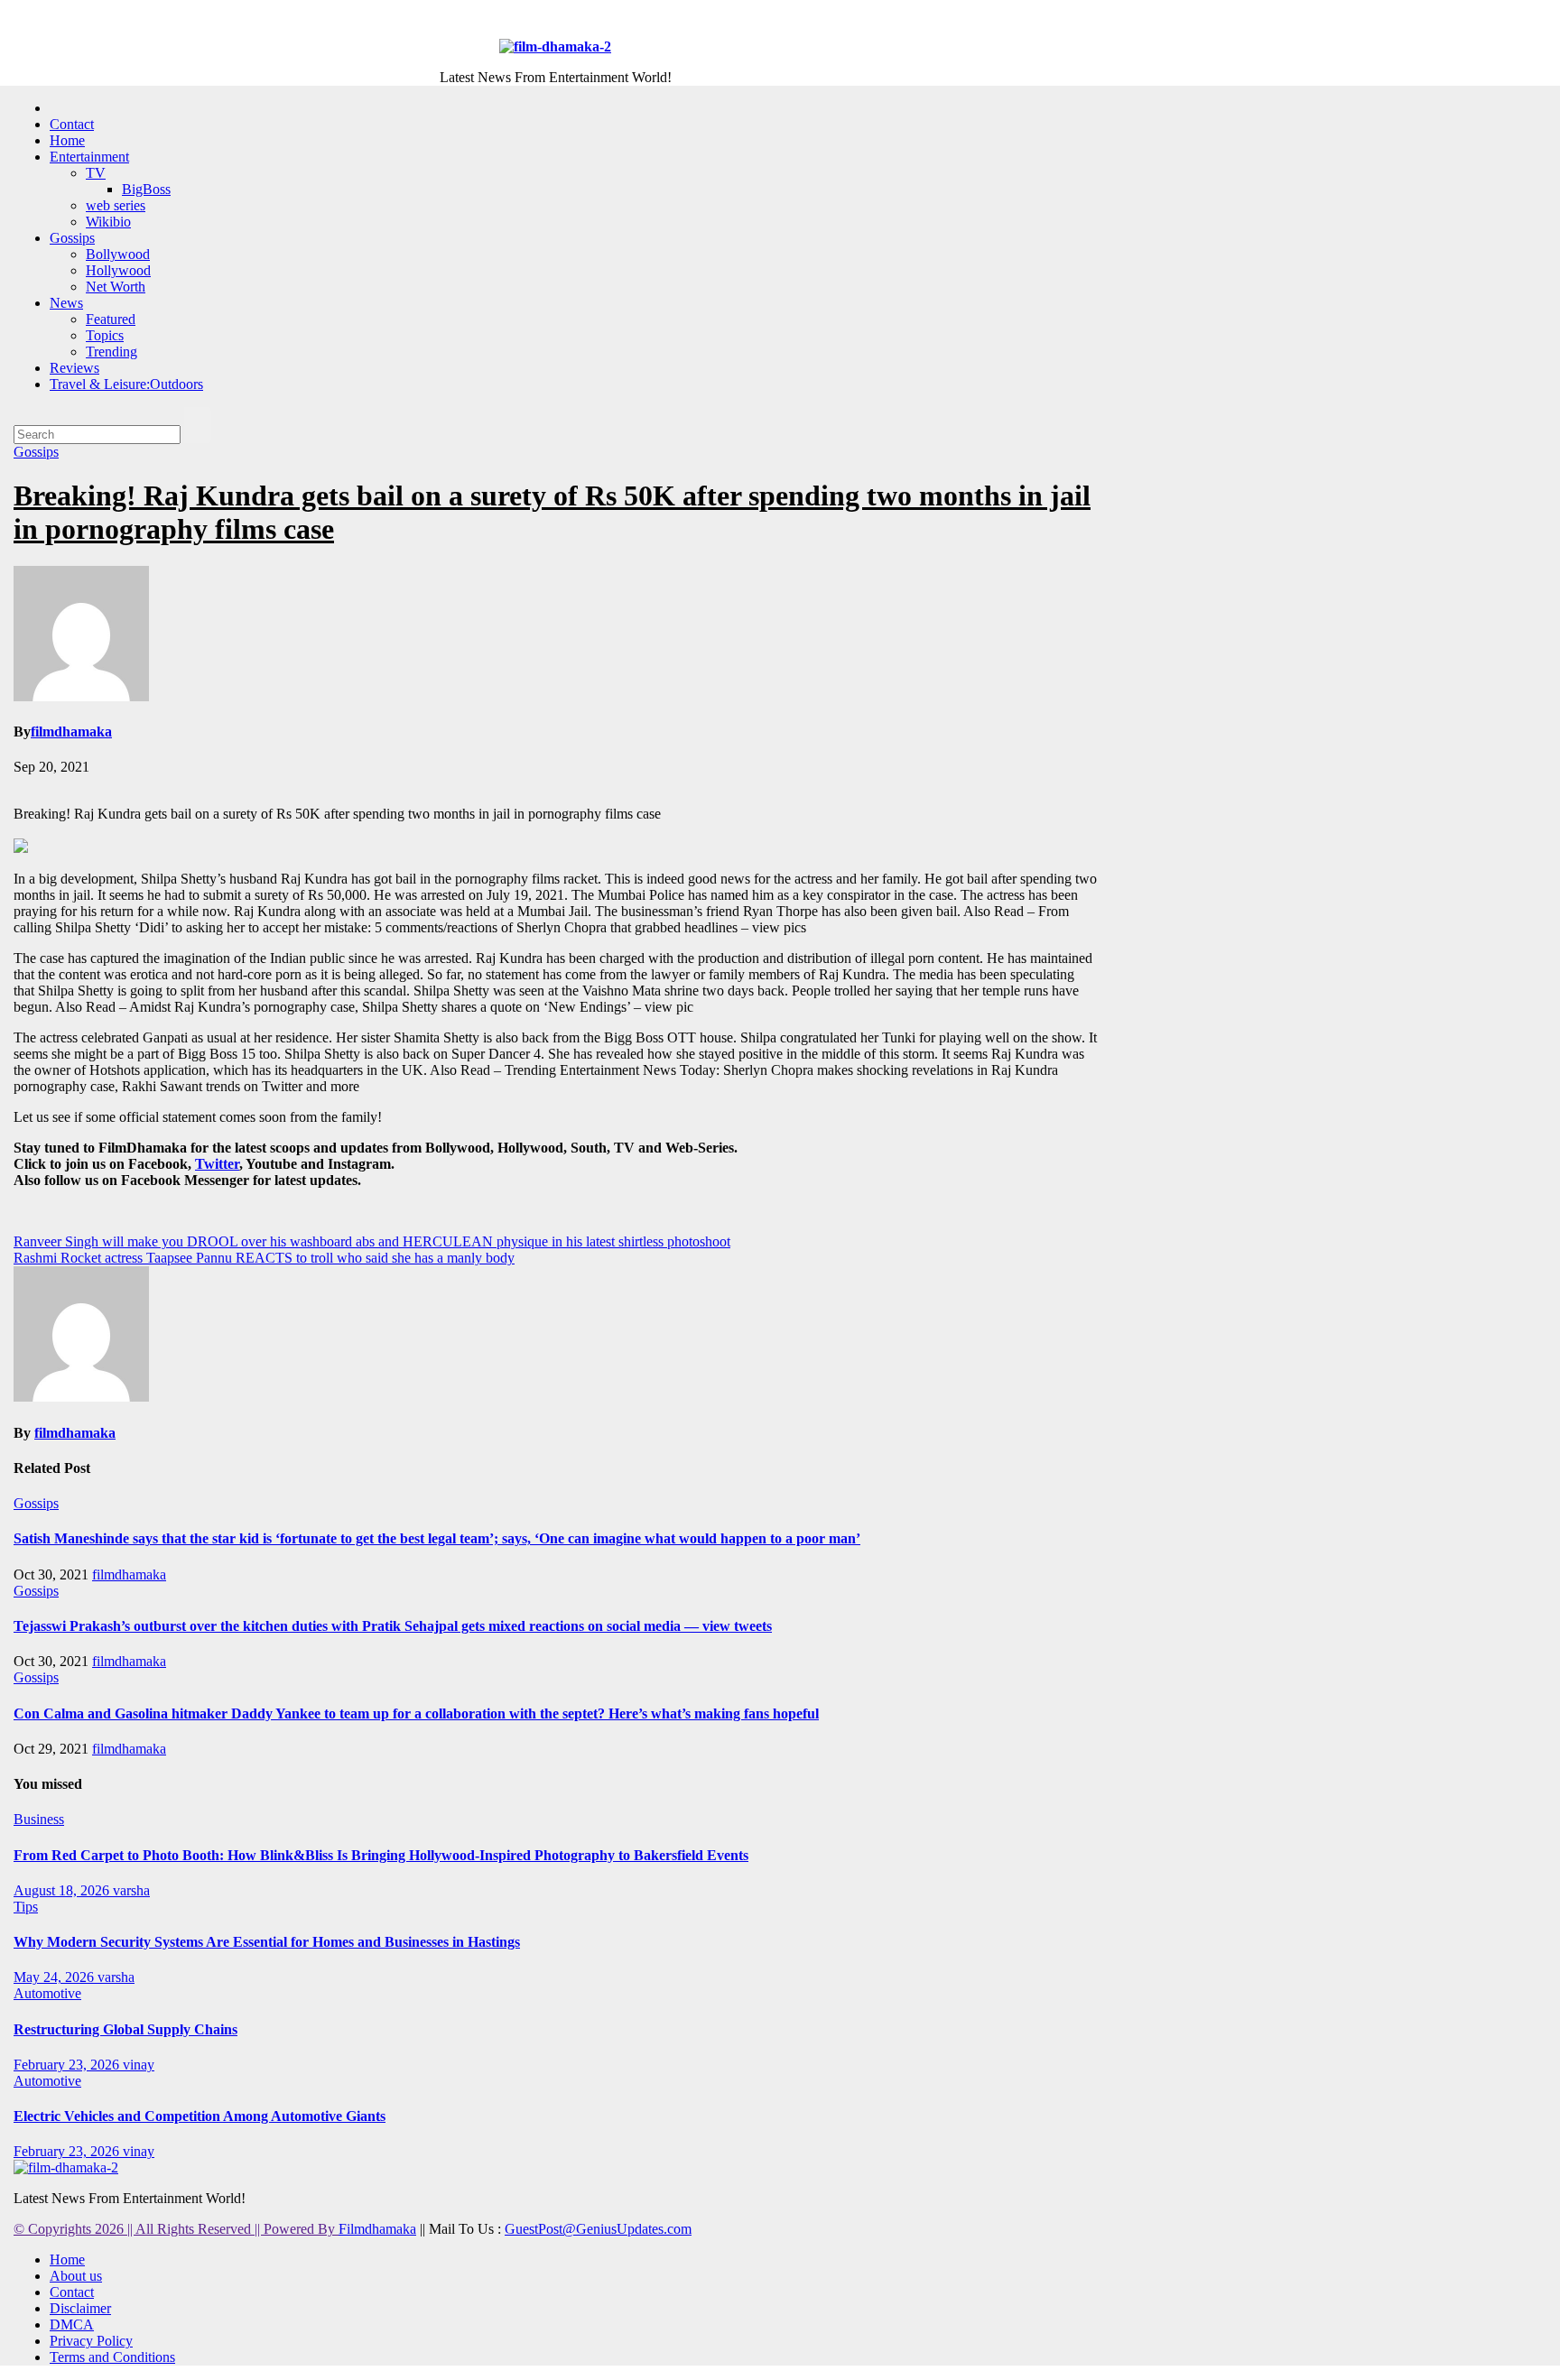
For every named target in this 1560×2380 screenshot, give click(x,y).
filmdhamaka (71, 732)
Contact (72, 124)
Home (67, 140)
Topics (105, 335)
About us (76, 2276)
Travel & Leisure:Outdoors (126, 384)
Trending (111, 352)
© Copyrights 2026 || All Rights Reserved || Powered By (176, 2229)
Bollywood (118, 254)
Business (39, 1819)
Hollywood (118, 270)
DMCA (72, 2324)
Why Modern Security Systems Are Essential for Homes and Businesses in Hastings (267, 1942)
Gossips (72, 238)
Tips (26, 1907)
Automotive (47, 1993)
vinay (139, 2065)
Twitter (217, 1164)
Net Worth (116, 287)
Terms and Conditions (112, 2357)
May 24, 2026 (56, 1977)
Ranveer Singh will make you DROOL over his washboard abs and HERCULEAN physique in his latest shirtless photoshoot (372, 1241)
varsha (131, 1890)
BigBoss (146, 189)
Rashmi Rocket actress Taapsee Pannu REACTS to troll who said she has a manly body (264, 1258)
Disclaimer (80, 2308)
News (66, 303)
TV (96, 173)
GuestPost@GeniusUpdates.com (598, 2229)
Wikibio (108, 222)
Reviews (74, 368)
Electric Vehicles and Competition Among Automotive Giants (200, 2116)
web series (116, 205)
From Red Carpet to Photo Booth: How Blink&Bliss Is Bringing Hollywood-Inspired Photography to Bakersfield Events (381, 1855)
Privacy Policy (91, 2341)
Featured (111, 319)
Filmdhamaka (377, 2229)
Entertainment (89, 157)
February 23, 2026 (68, 2065)
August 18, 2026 (63, 1890)
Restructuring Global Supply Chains (125, 2029)
